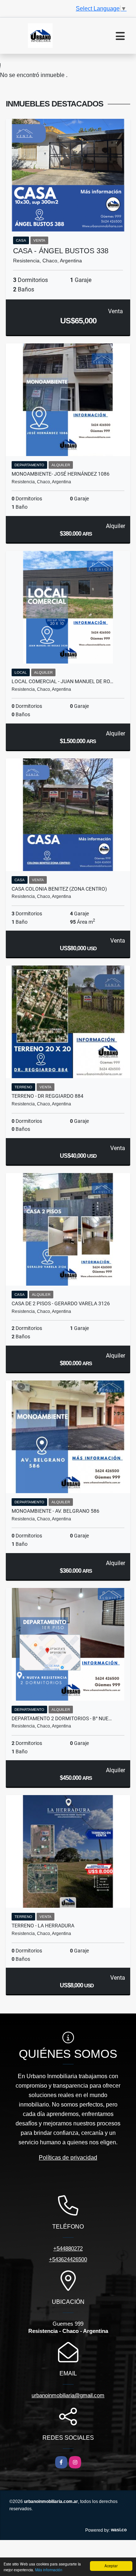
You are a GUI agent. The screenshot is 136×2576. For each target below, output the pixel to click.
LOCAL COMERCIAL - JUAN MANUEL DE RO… (62, 681)
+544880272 (68, 2248)
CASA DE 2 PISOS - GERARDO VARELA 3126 (61, 1303)
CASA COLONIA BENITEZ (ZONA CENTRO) (59, 889)
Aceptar (111, 2566)
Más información (49, 2570)
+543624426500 (68, 2259)
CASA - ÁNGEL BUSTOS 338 (61, 251)
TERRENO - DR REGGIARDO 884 (48, 1096)
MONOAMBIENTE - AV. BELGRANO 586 (55, 1511)
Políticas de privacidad (68, 2158)
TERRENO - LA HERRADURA (43, 1926)
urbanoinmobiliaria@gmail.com (68, 2395)
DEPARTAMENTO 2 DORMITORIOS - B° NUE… (62, 1718)
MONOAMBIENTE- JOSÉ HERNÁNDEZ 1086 (61, 474)
